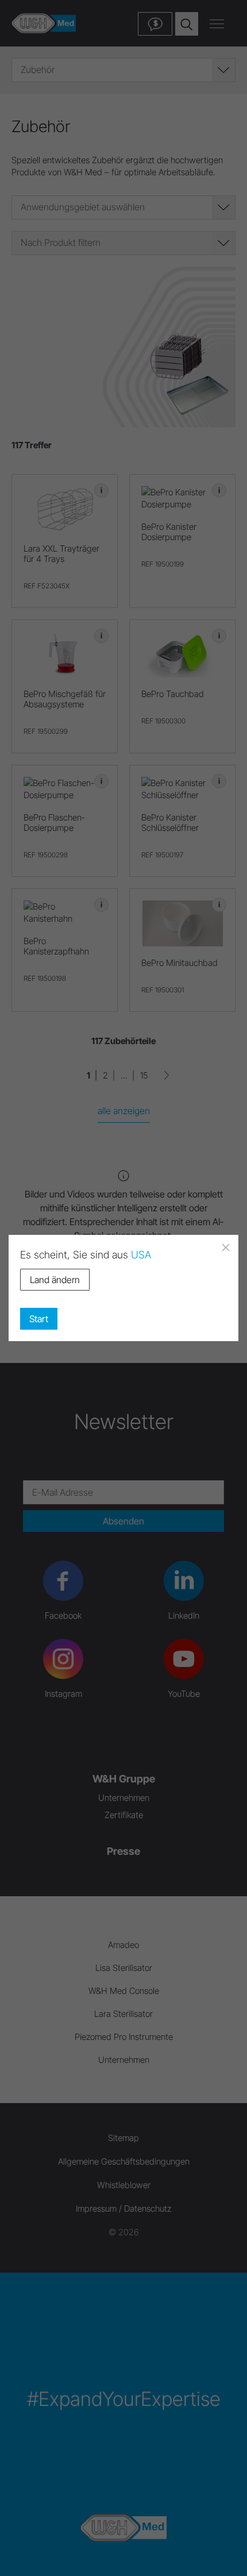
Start (39, 1319)
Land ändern (55, 1280)
